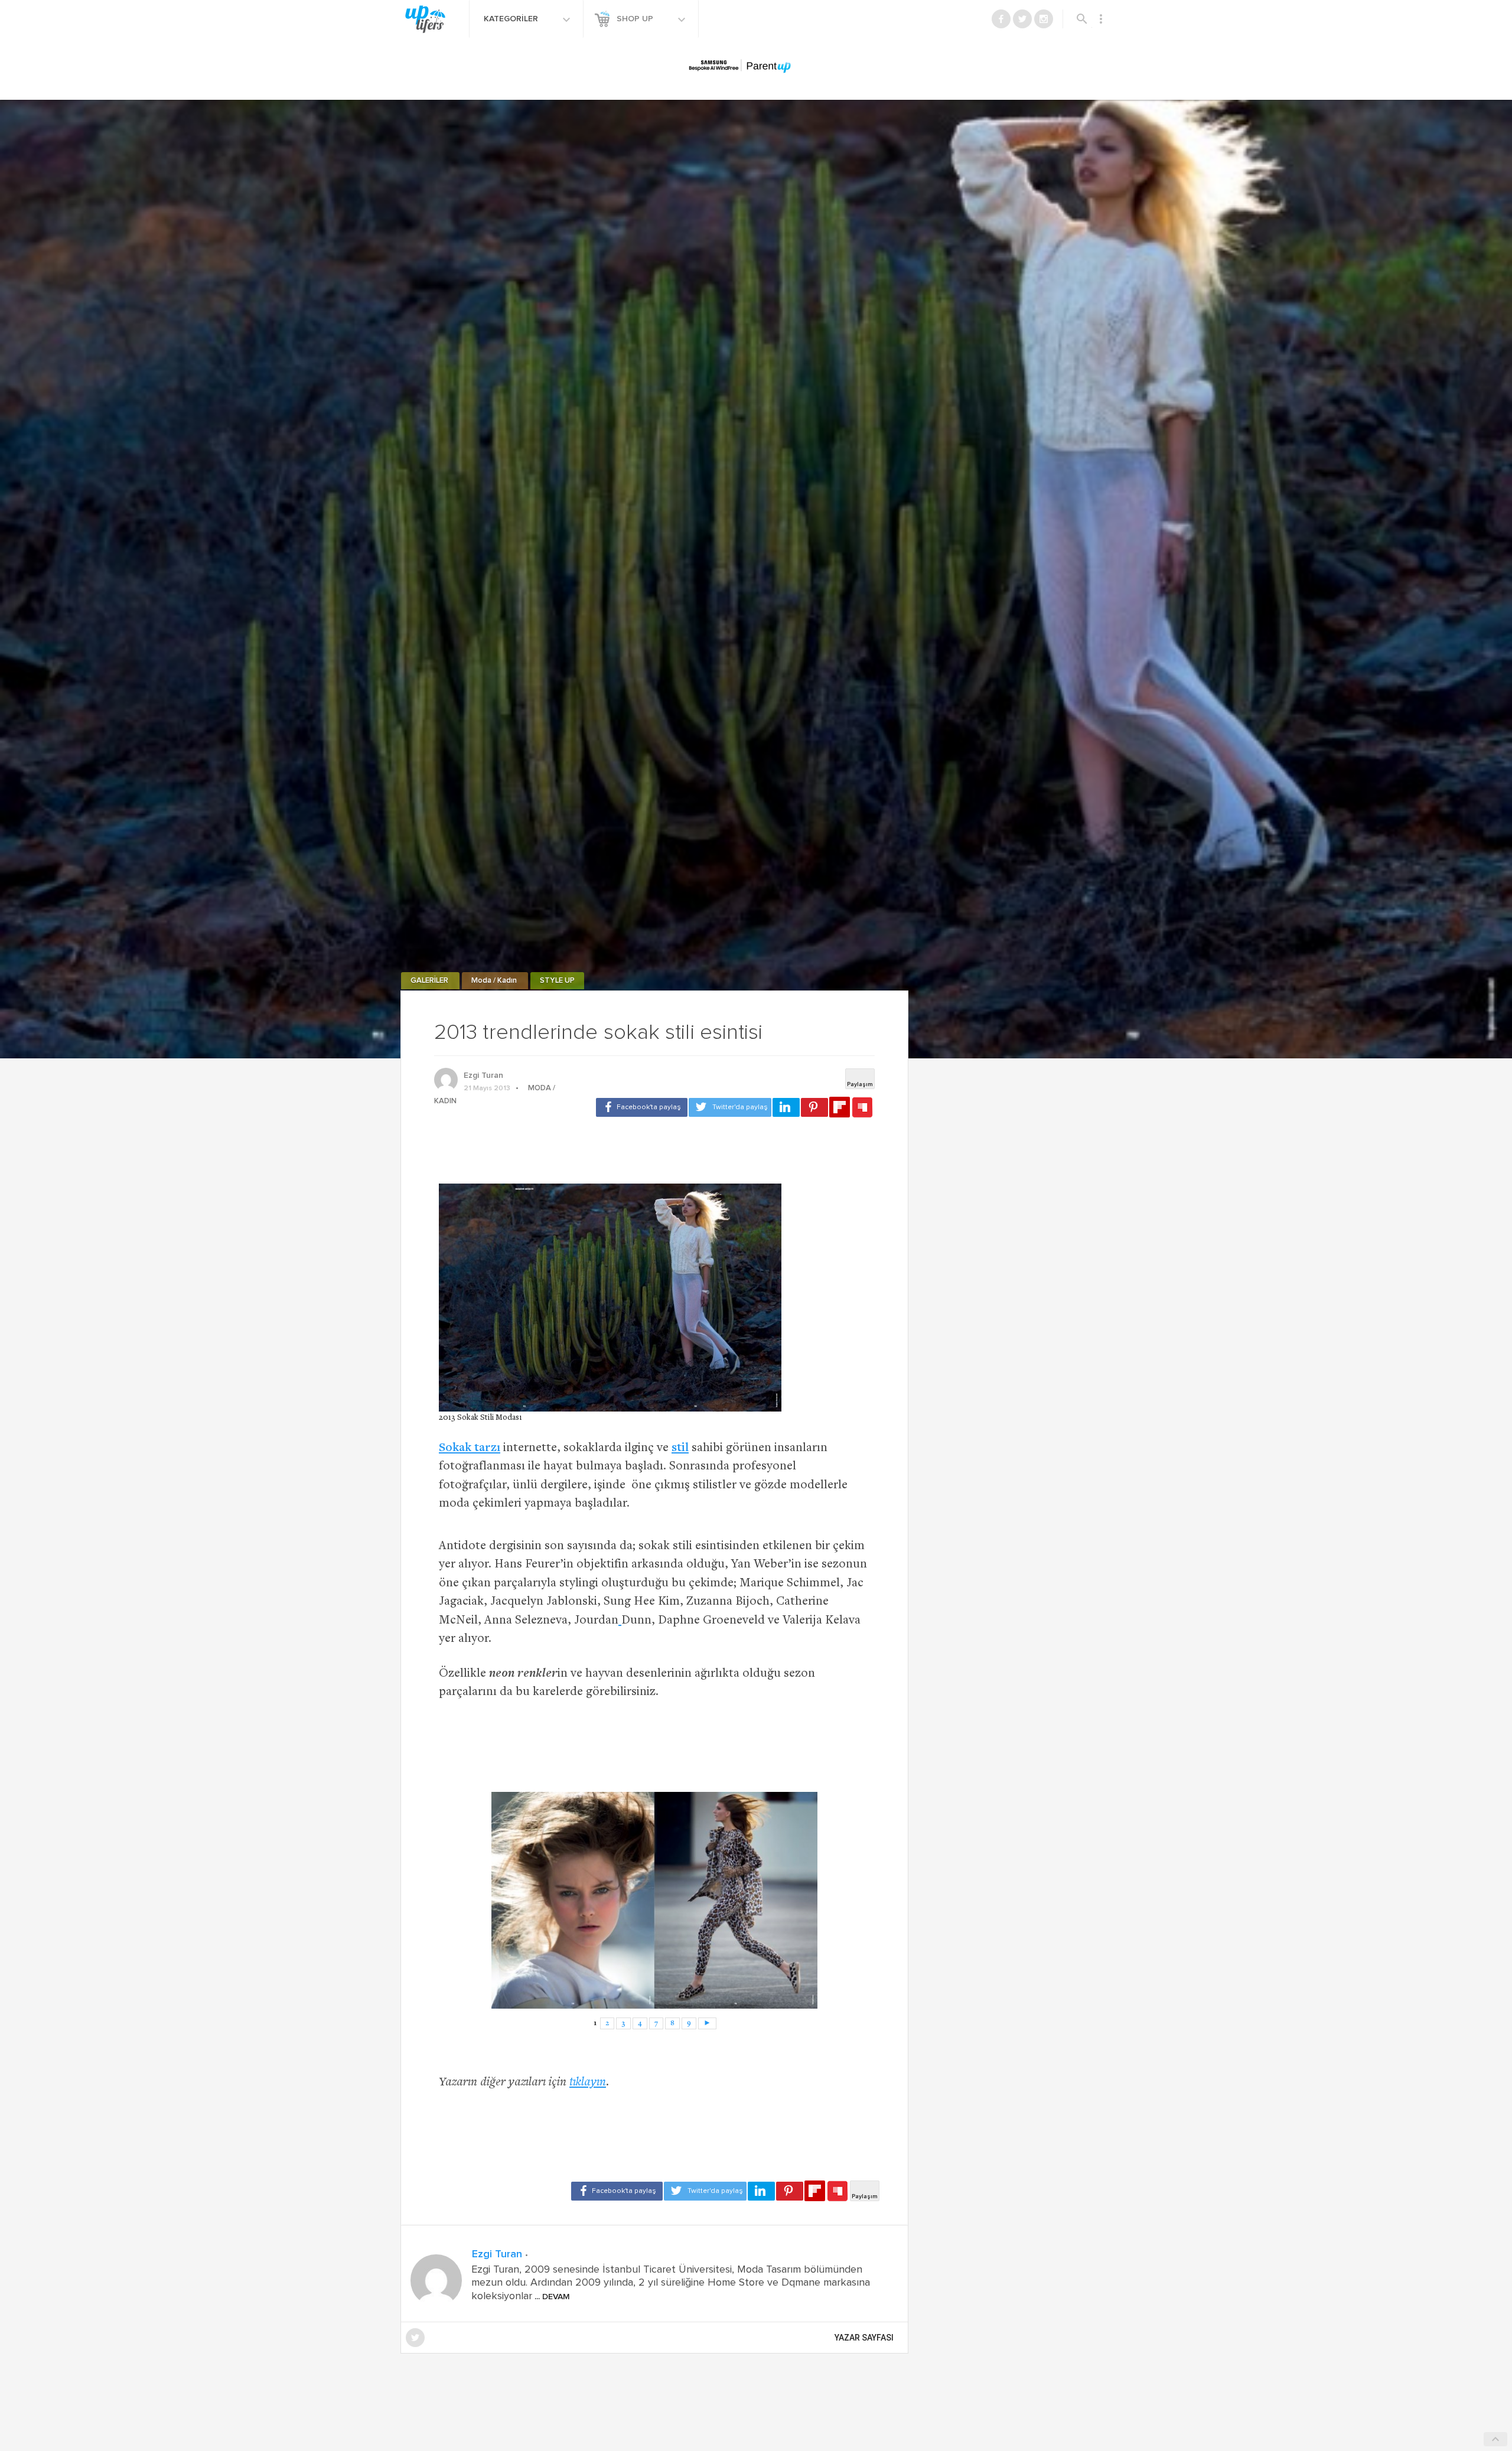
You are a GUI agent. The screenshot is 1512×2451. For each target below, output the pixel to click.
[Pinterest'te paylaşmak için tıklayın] (814, 1107)
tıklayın (588, 2083)
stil (680, 1448)
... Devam (551, 2297)
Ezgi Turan (483, 1075)
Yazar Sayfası (864, 2338)
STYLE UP (557, 981)
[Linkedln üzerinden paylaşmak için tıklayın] (786, 1107)
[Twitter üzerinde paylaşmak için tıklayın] (730, 1107)
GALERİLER (430, 981)
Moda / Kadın (495, 981)
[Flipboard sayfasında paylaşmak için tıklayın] (840, 1107)
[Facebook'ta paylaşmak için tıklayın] (642, 1107)
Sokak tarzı (470, 1448)
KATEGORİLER (512, 19)
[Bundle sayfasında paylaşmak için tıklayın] (862, 1108)
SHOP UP (636, 19)
